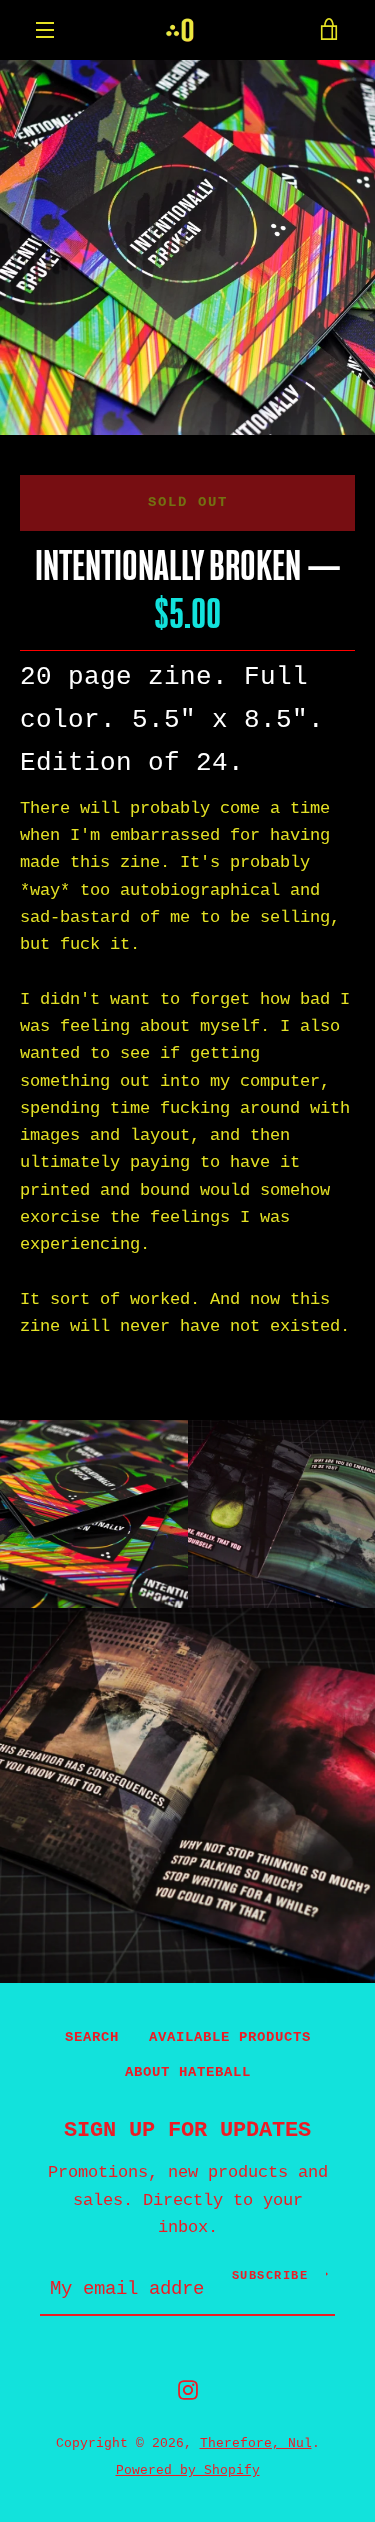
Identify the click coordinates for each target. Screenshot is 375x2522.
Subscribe (270, 2276)
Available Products (230, 2037)
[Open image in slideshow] (187, 247)
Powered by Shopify (188, 2470)
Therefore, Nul (256, 2443)
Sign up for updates (187, 2130)
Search (92, 2037)
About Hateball (188, 2072)
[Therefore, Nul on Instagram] (188, 2389)
